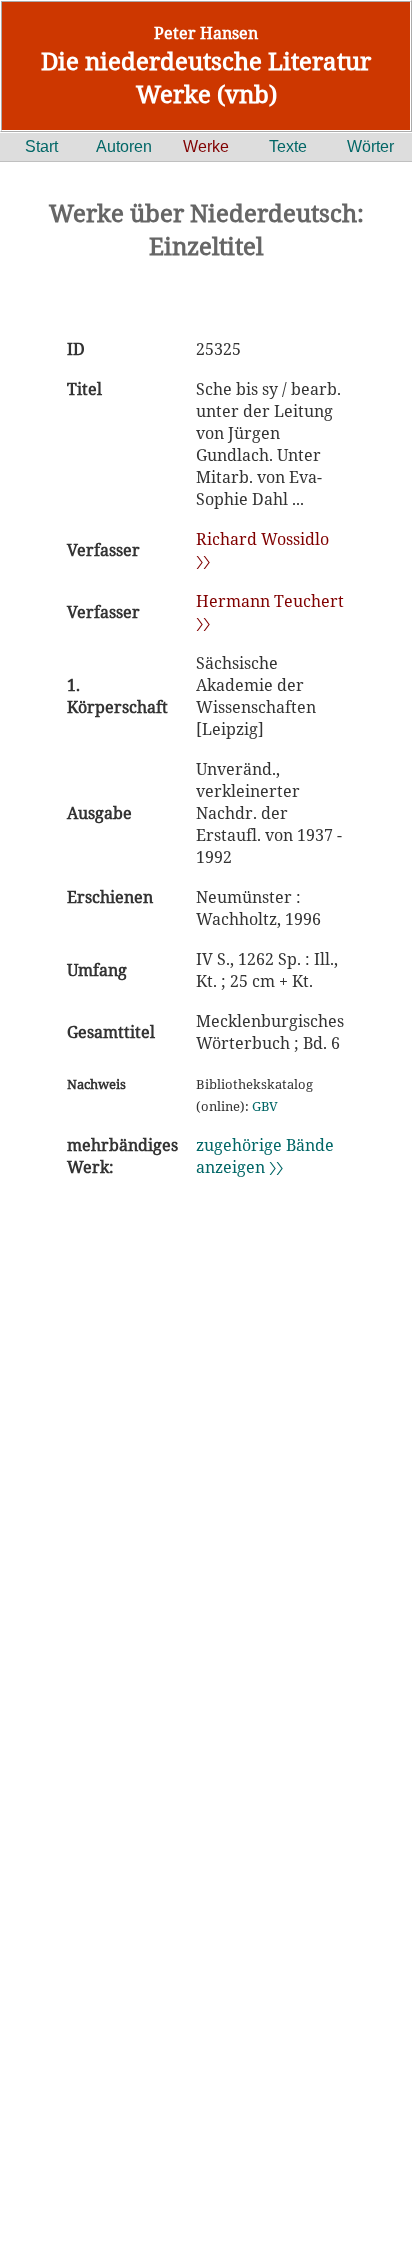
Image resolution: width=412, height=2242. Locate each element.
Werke (206, 146)
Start (41, 146)
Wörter (370, 146)
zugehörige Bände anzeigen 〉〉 (265, 1156)
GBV (265, 1106)
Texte (288, 146)
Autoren (124, 146)
